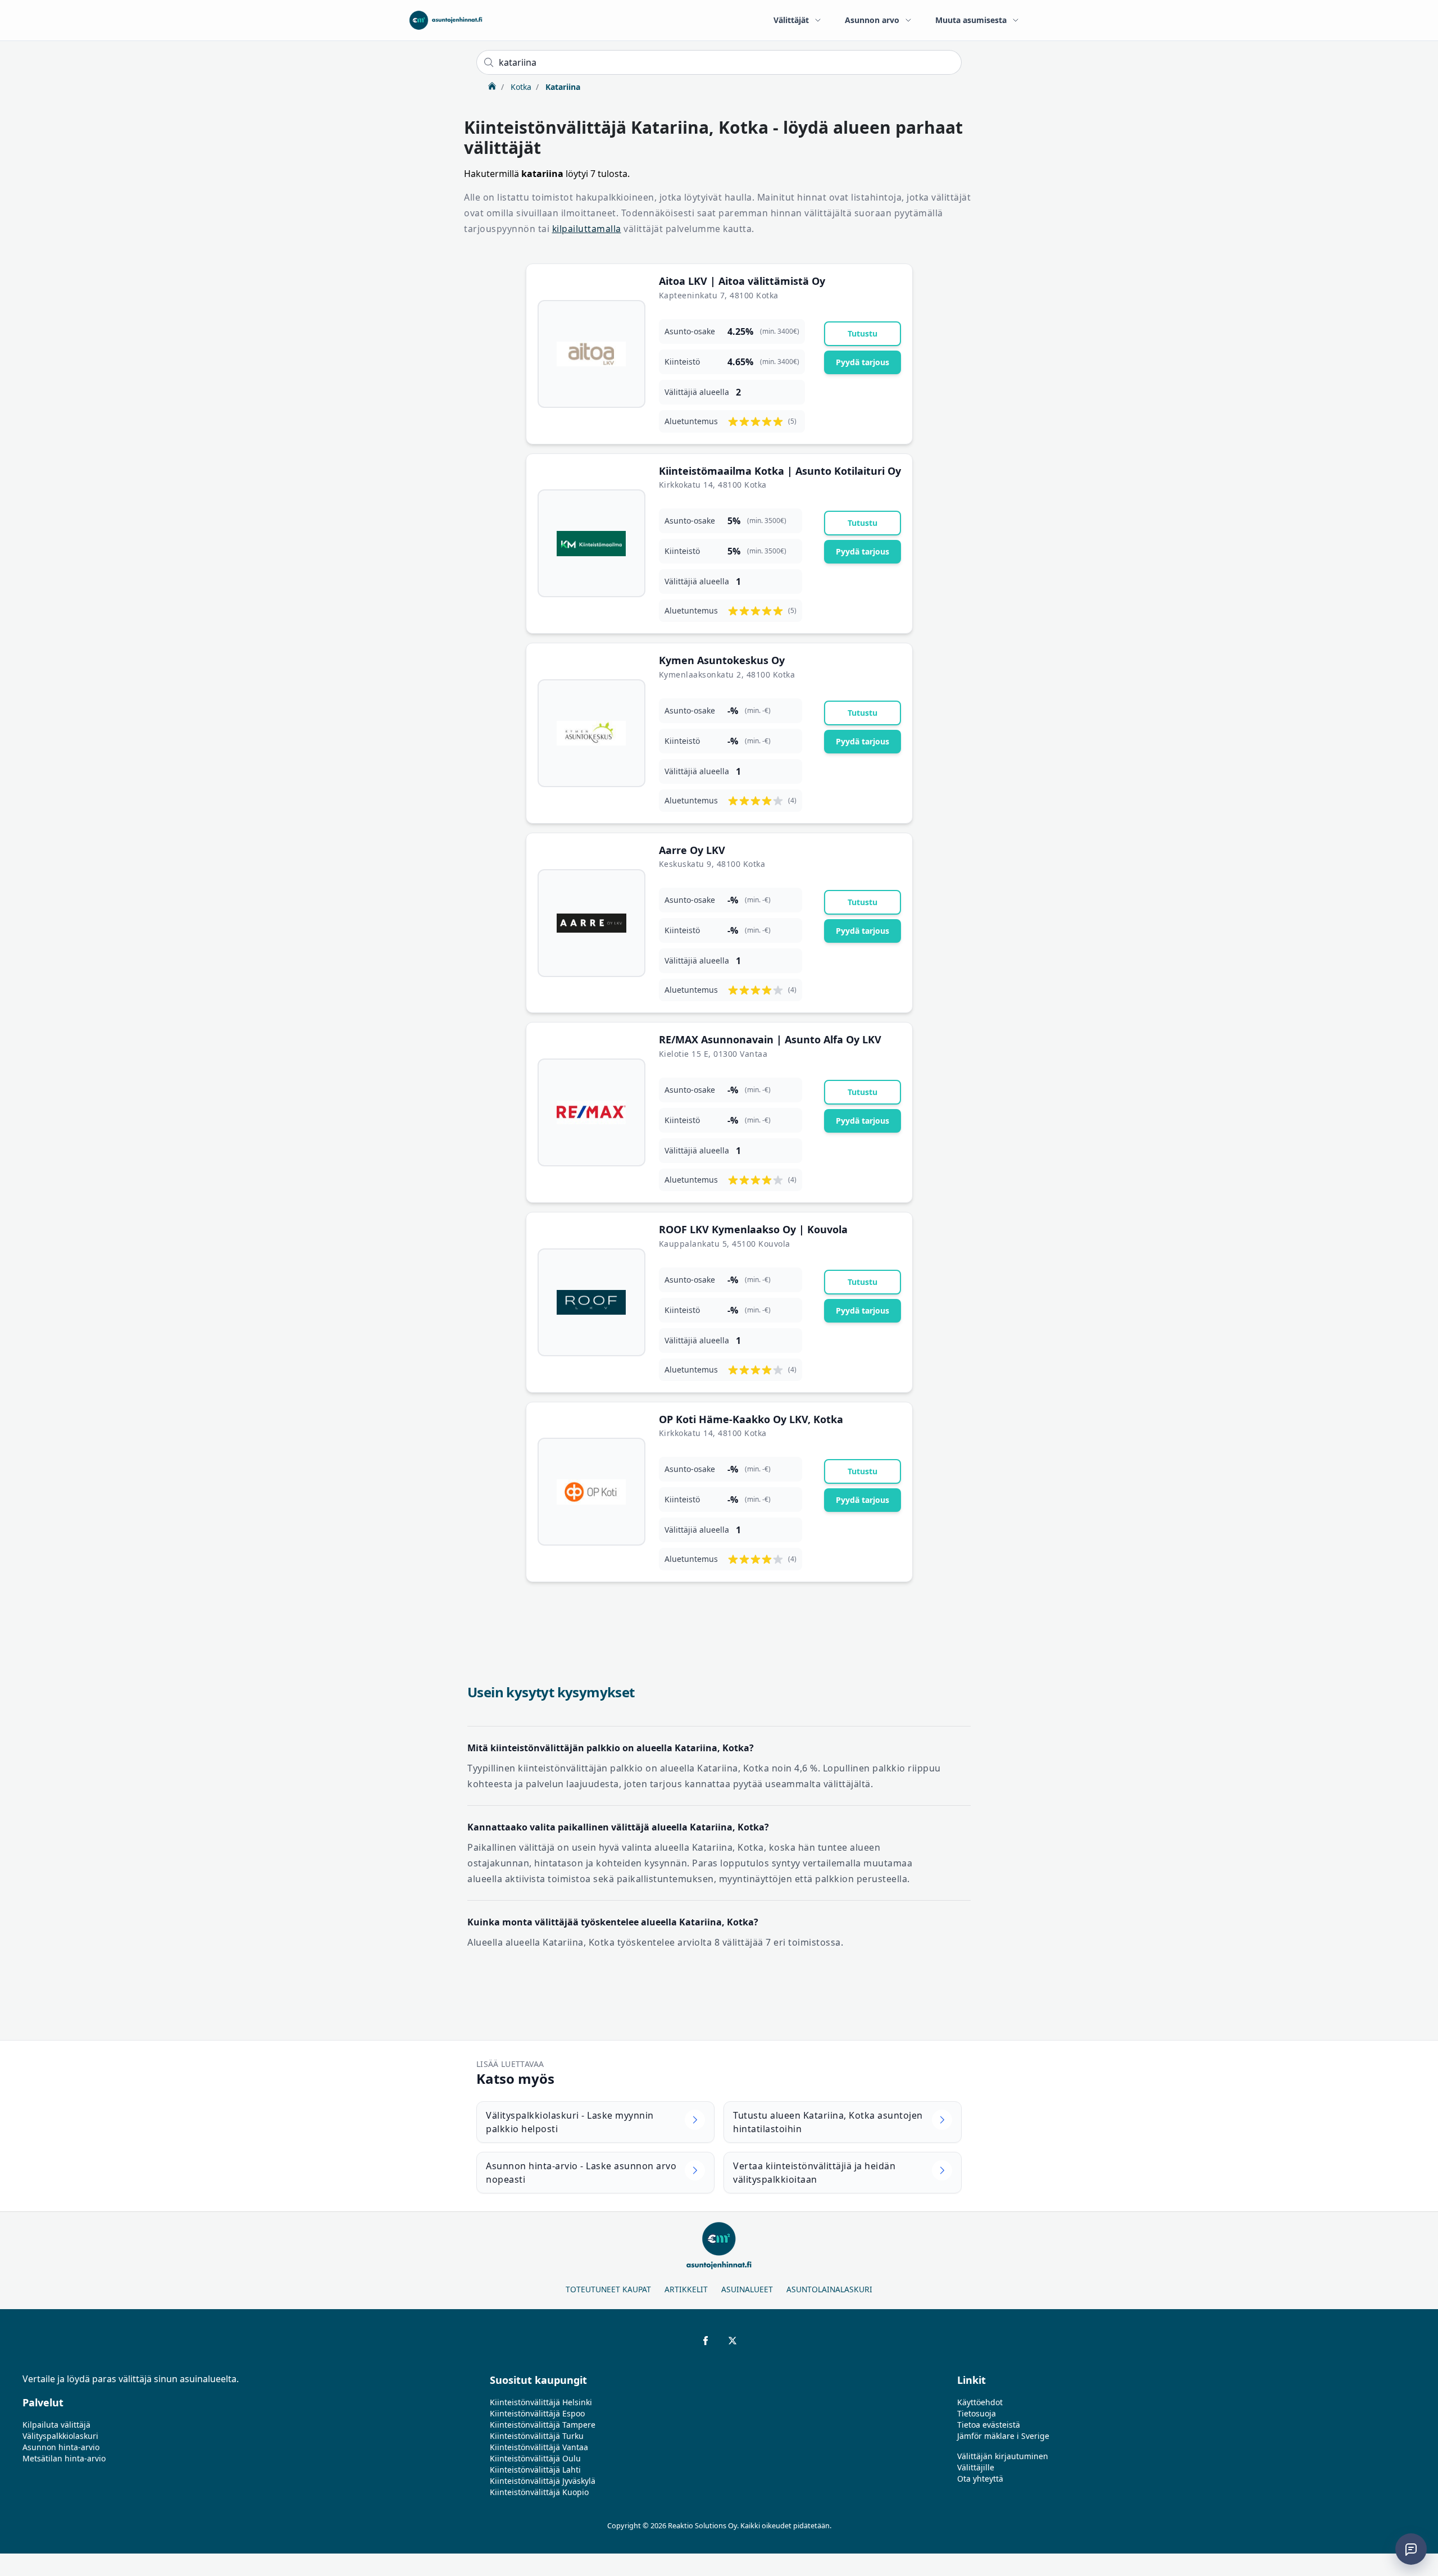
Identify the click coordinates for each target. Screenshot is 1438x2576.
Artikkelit (686, 2289)
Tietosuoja (977, 2413)
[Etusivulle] (446, 20)
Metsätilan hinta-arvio (64, 2458)
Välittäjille (976, 2467)
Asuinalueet (747, 2289)
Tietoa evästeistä (989, 2425)
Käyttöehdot (980, 2402)
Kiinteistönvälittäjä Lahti (535, 2470)
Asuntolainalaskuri (829, 2289)
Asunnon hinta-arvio (61, 2447)
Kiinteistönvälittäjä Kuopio (539, 2492)
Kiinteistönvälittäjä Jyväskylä (543, 2481)
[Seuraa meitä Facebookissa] (706, 2341)
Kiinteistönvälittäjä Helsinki (541, 2402)
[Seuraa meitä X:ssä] (732, 2341)
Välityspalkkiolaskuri (60, 2436)
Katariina (562, 87)
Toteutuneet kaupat (608, 2289)
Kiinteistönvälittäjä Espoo (537, 2413)
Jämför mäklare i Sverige (1003, 2436)
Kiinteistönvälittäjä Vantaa (539, 2447)
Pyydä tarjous (863, 362)
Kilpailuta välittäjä (56, 2425)
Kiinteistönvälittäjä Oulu (535, 2458)
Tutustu (863, 333)
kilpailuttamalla (587, 229)
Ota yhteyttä (980, 2479)
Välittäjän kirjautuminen (1003, 2456)
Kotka (520, 87)
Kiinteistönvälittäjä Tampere (543, 2425)
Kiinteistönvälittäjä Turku (537, 2436)
